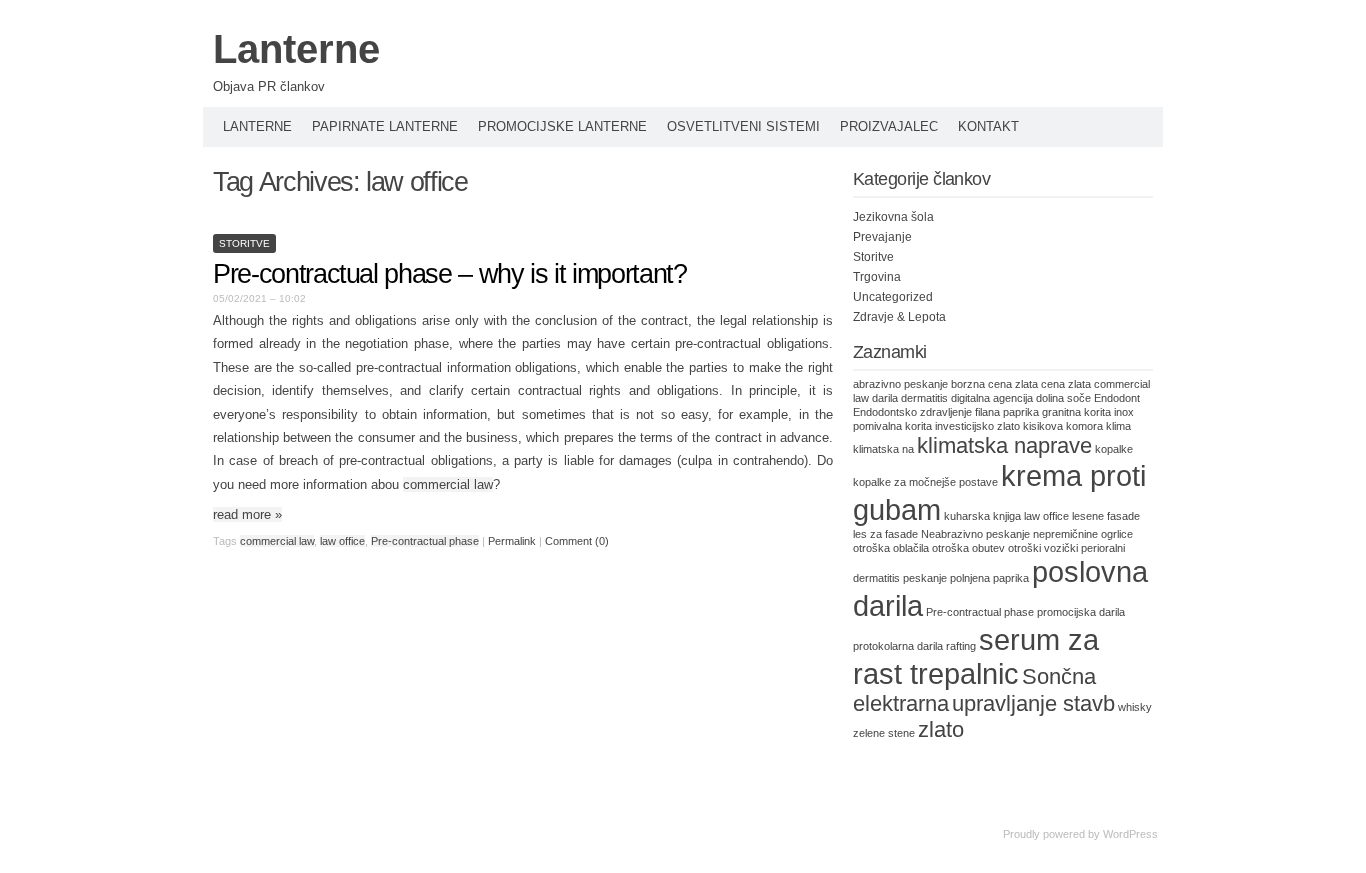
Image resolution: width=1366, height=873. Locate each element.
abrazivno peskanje (900, 384)
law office (342, 541)
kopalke (1114, 449)
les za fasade (885, 534)
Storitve (244, 243)
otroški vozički (1043, 548)
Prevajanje (882, 237)
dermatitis (924, 398)
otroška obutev (968, 548)
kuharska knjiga (982, 516)
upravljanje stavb (1033, 703)
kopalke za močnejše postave (925, 482)
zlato (941, 729)
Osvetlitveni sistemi (743, 126)
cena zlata (1066, 384)
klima (1118, 426)
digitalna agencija (992, 398)
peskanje (925, 578)
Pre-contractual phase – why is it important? (450, 274)
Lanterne (296, 49)
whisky (1135, 707)
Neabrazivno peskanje (975, 534)
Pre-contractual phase (425, 541)
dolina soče (1063, 398)
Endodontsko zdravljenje (912, 412)
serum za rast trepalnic (976, 656)
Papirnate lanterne (385, 126)
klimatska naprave (1004, 445)
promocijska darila (1081, 612)
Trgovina (877, 277)
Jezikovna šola (893, 217)
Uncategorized (893, 297)
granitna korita (1076, 412)
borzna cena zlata (994, 384)
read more (247, 514)
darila (885, 398)
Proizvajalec (889, 126)
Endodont (1117, 398)
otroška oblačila (891, 548)
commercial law (448, 484)
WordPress (1130, 834)
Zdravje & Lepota (899, 317)
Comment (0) (577, 541)
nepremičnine (1065, 534)
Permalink (512, 541)
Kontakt (988, 126)
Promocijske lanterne (562, 126)
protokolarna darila (898, 646)
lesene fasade (1106, 516)
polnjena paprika (989, 578)
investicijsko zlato (977, 426)
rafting (961, 646)
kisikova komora (1063, 426)
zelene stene (884, 733)
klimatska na (883, 449)
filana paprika (1007, 412)
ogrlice (1117, 534)
